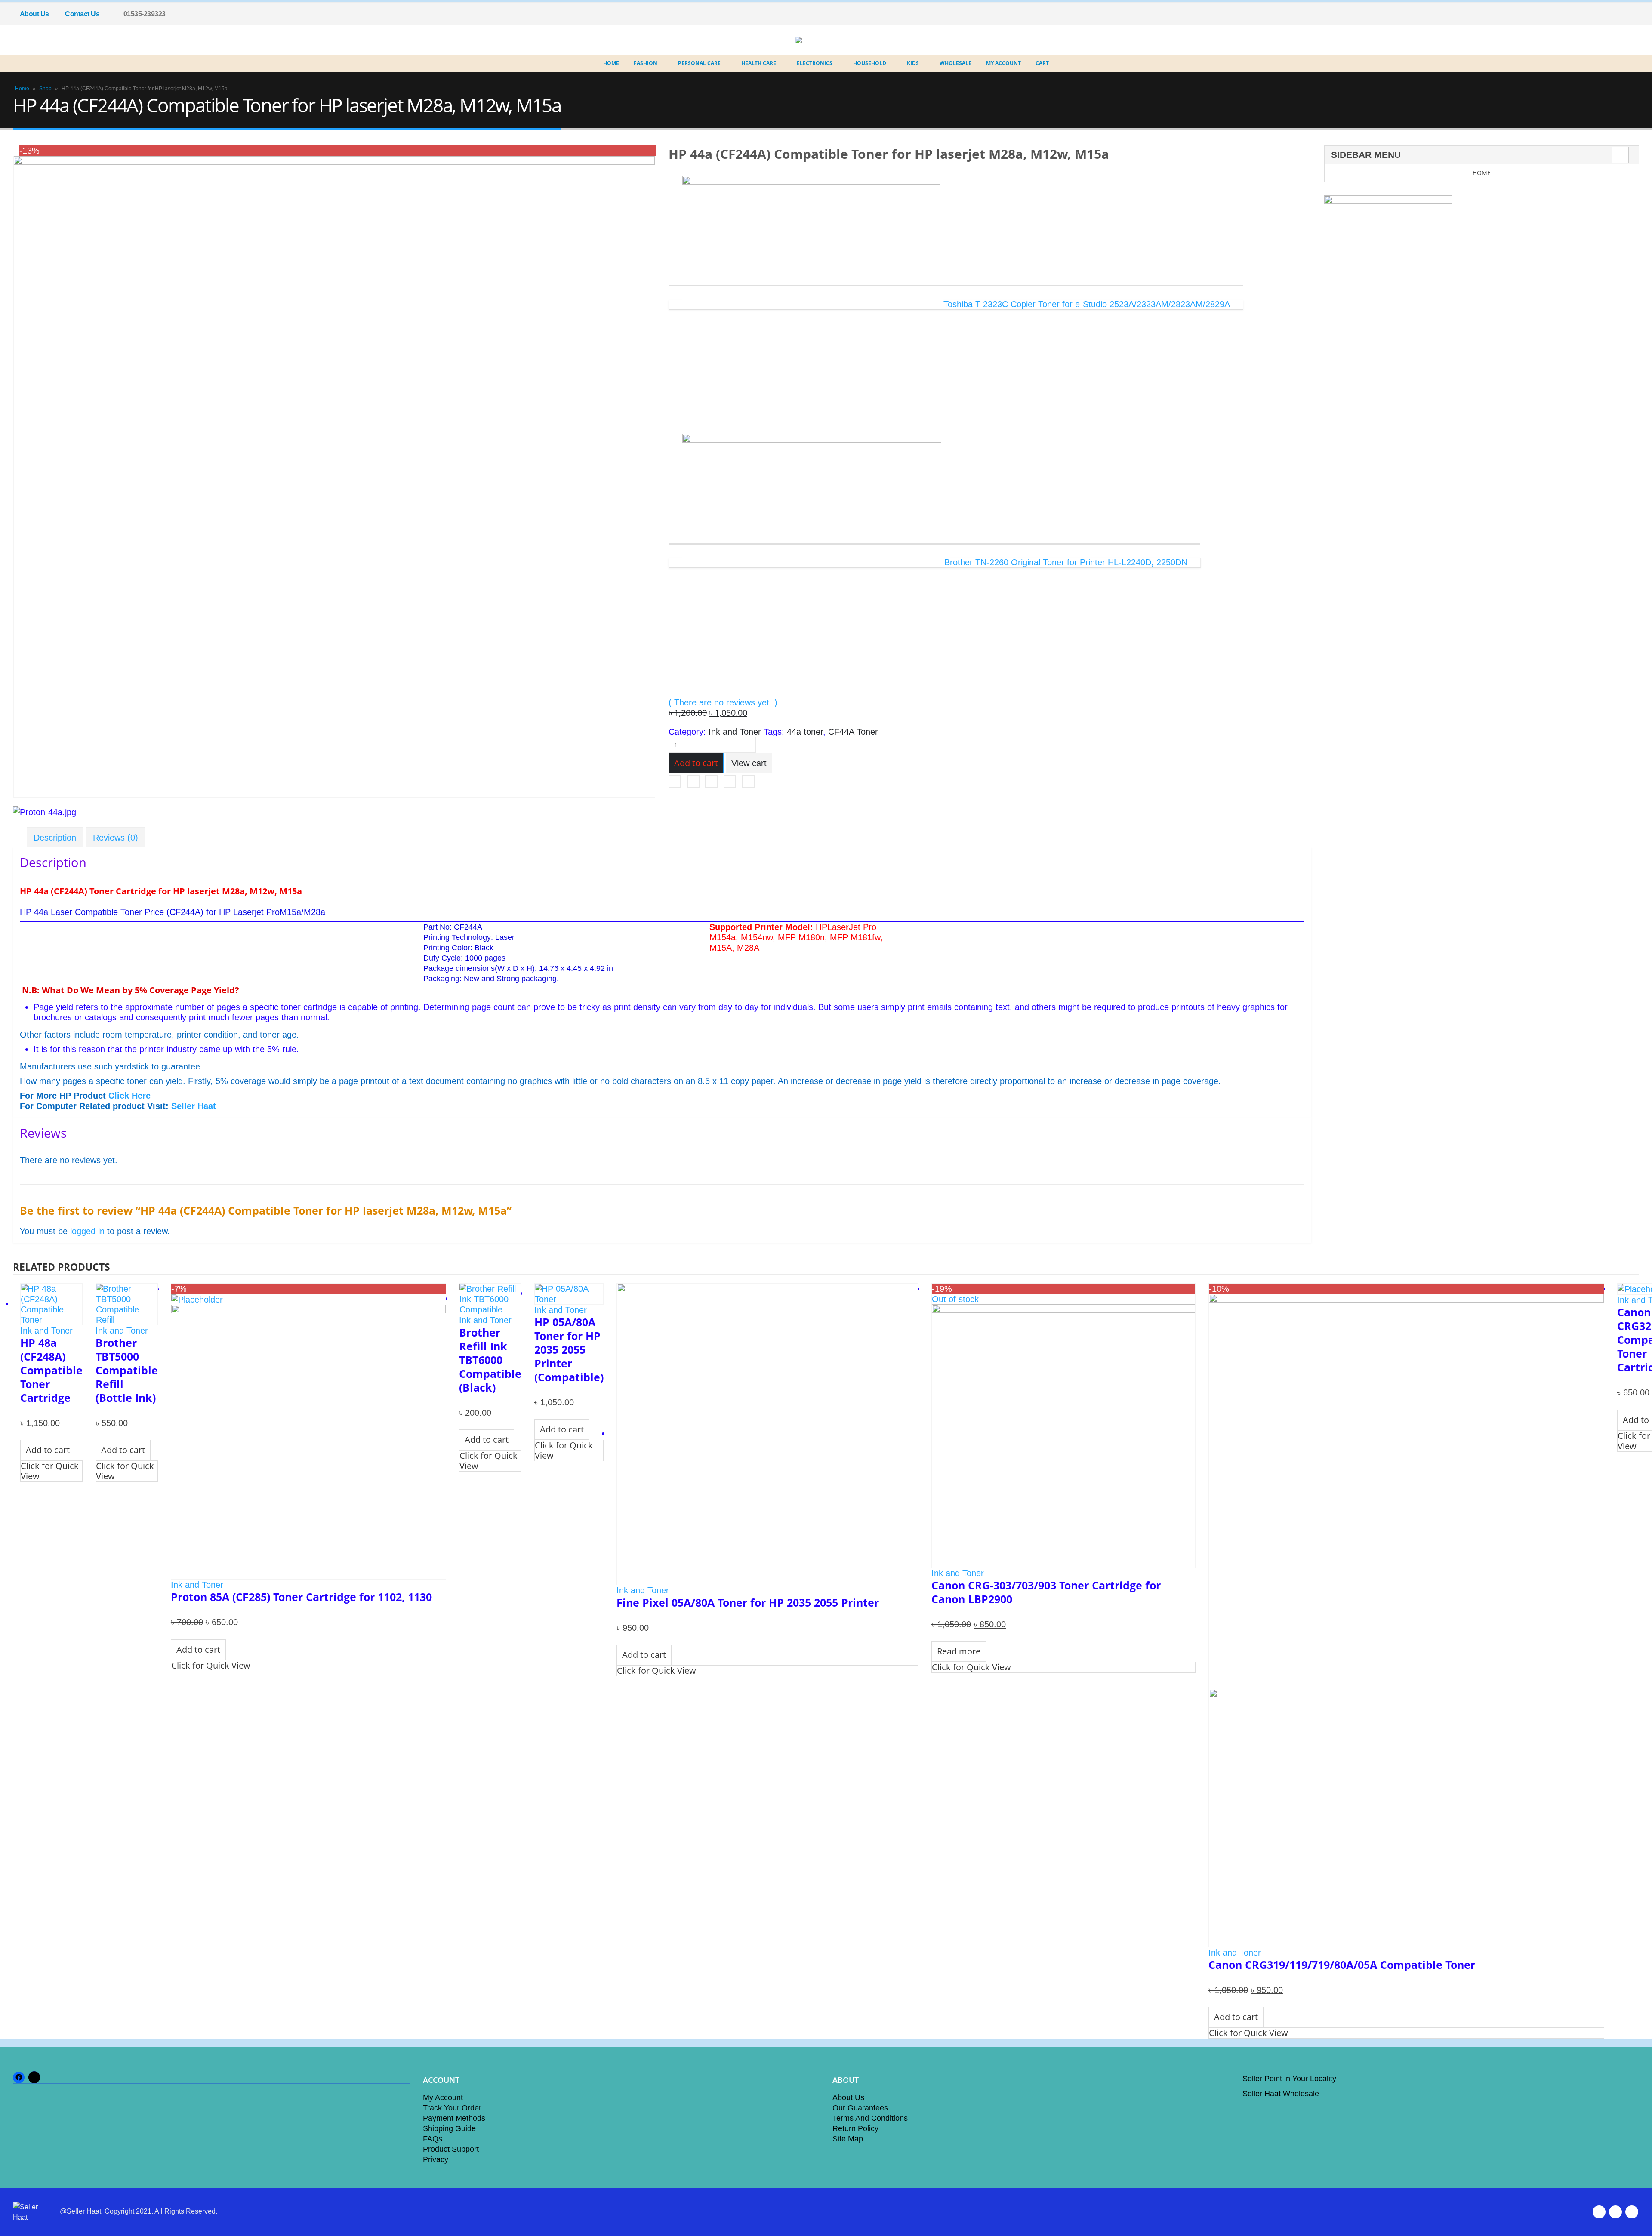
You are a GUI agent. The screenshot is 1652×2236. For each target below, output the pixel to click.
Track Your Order (452, 2108)
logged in (87, 1231)
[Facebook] (1633, 14)
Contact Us (82, 14)
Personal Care (699, 63)
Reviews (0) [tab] (116, 838)
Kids (913, 63)
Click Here (129, 1096)
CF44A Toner (853, 732)
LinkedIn (711, 781)
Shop (45, 89)
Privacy (436, 2159)
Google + (730, 781)
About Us (34, 14)
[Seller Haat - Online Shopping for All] (820, 40)
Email (748, 781)
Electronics (815, 63)
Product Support (451, 2149)
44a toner (805, 732)
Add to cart (696, 763)
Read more (959, 1651)
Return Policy (855, 2128)
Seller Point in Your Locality (1289, 2079)
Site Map (848, 2139)
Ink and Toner (735, 732)
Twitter (693, 781)
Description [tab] (55, 838)
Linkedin (1632, 2212)
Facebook (675, 781)
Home (611, 63)
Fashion (646, 63)
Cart (1042, 63)
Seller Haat (194, 1106)
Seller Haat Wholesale (1281, 2094)
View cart (749, 763)
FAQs (433, 2139)
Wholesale (955, 63)
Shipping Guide (449, 2128)
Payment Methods (454, 2118)
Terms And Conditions (870, 2118)
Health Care (759, 63)
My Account (1003, 63)
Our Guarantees (860, 2108)
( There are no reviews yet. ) (723, 702)
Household (870, 63)
